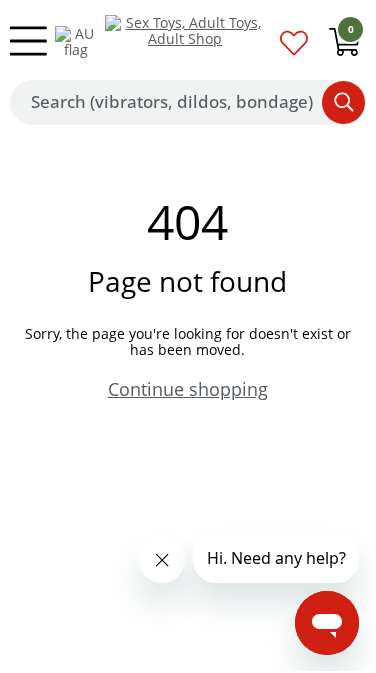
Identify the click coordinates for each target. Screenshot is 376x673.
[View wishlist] (294, 48)
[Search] (343, 102)
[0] (345, 47)
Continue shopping (188, 389)
